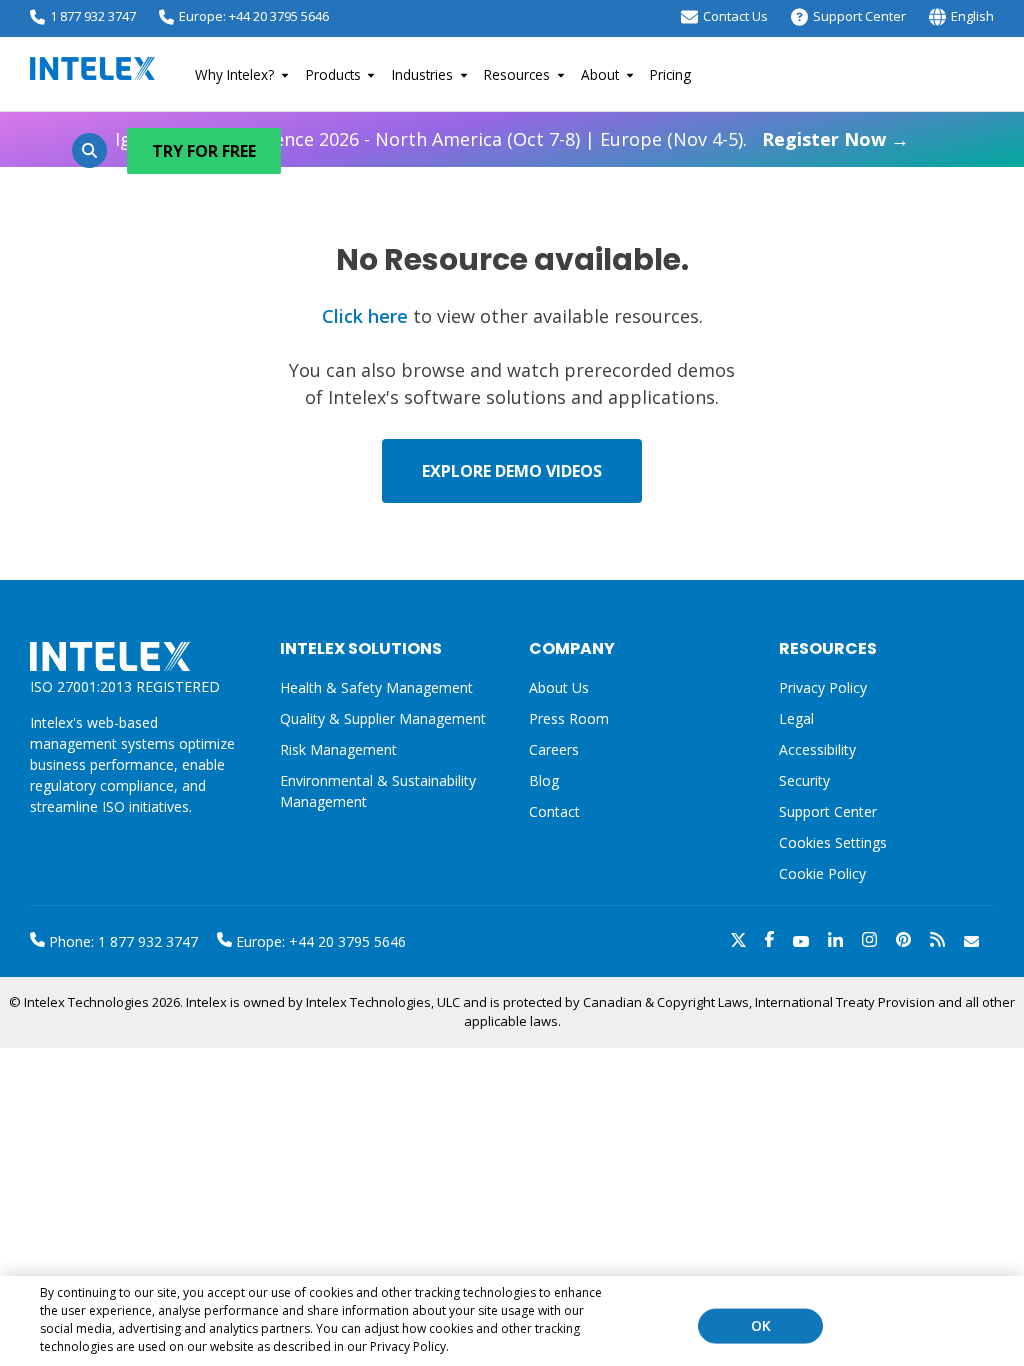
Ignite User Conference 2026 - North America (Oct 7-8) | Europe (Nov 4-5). (512, 139)
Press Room (569, 718)
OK (761, 1325)
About (600, 74)
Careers (554, 749)
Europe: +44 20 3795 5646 (254, 16)
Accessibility (817, 749)
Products (333, 74)
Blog (544, 780)
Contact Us (735, 16)
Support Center (859, 16)
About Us (559, 687)
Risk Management (338, 749)
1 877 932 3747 (93, 16)
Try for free (204, 151)
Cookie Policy (822, 873)
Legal (796, 718)
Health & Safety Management (376, 687)
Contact (554, 811)
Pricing (670, 74)
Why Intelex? (234, 74)
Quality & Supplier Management (383, 718)
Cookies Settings (833, 843)
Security (804, 780)
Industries (422, 74)
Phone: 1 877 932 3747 (121, 941)
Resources (517, 74)
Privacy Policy (823, 687)
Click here (365, 316)
